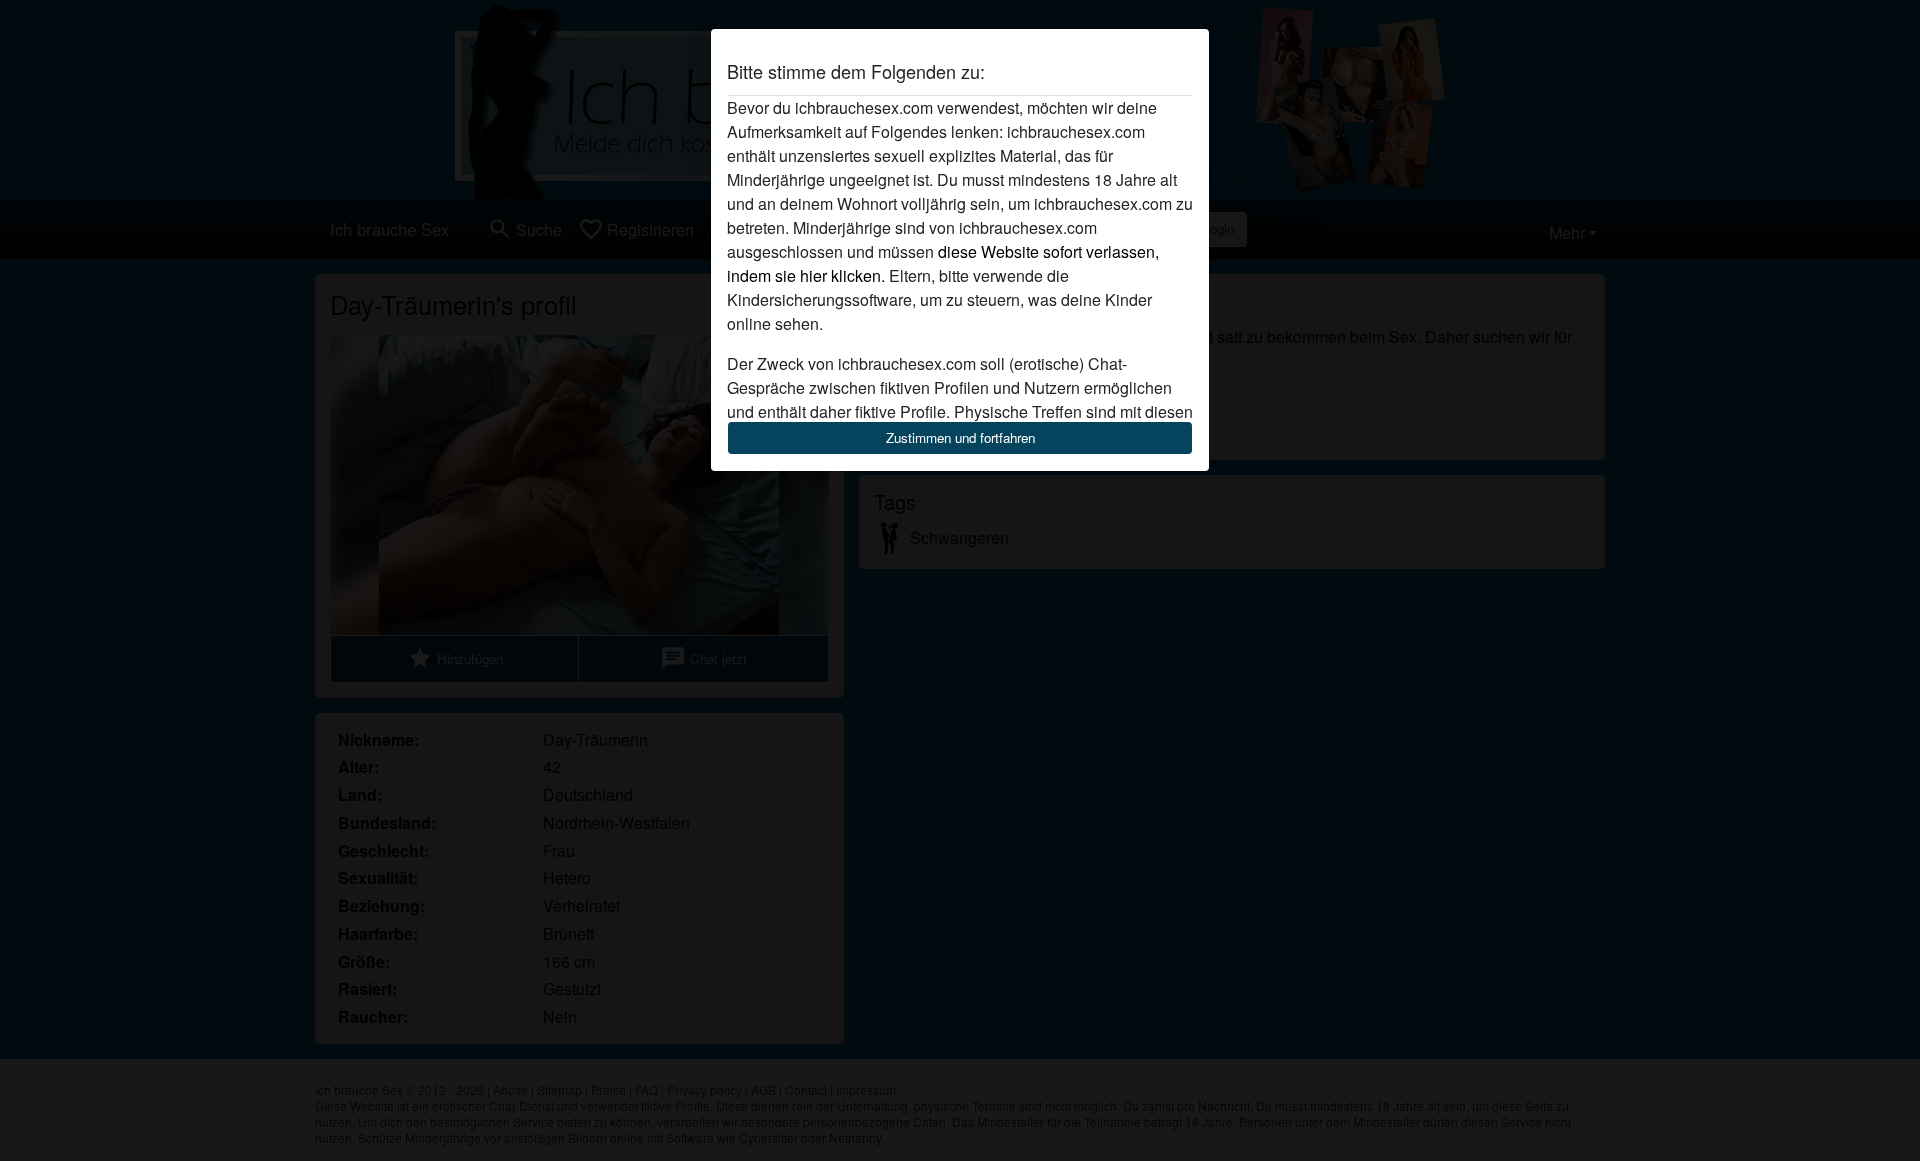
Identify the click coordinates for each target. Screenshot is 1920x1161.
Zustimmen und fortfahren (960, 437)
